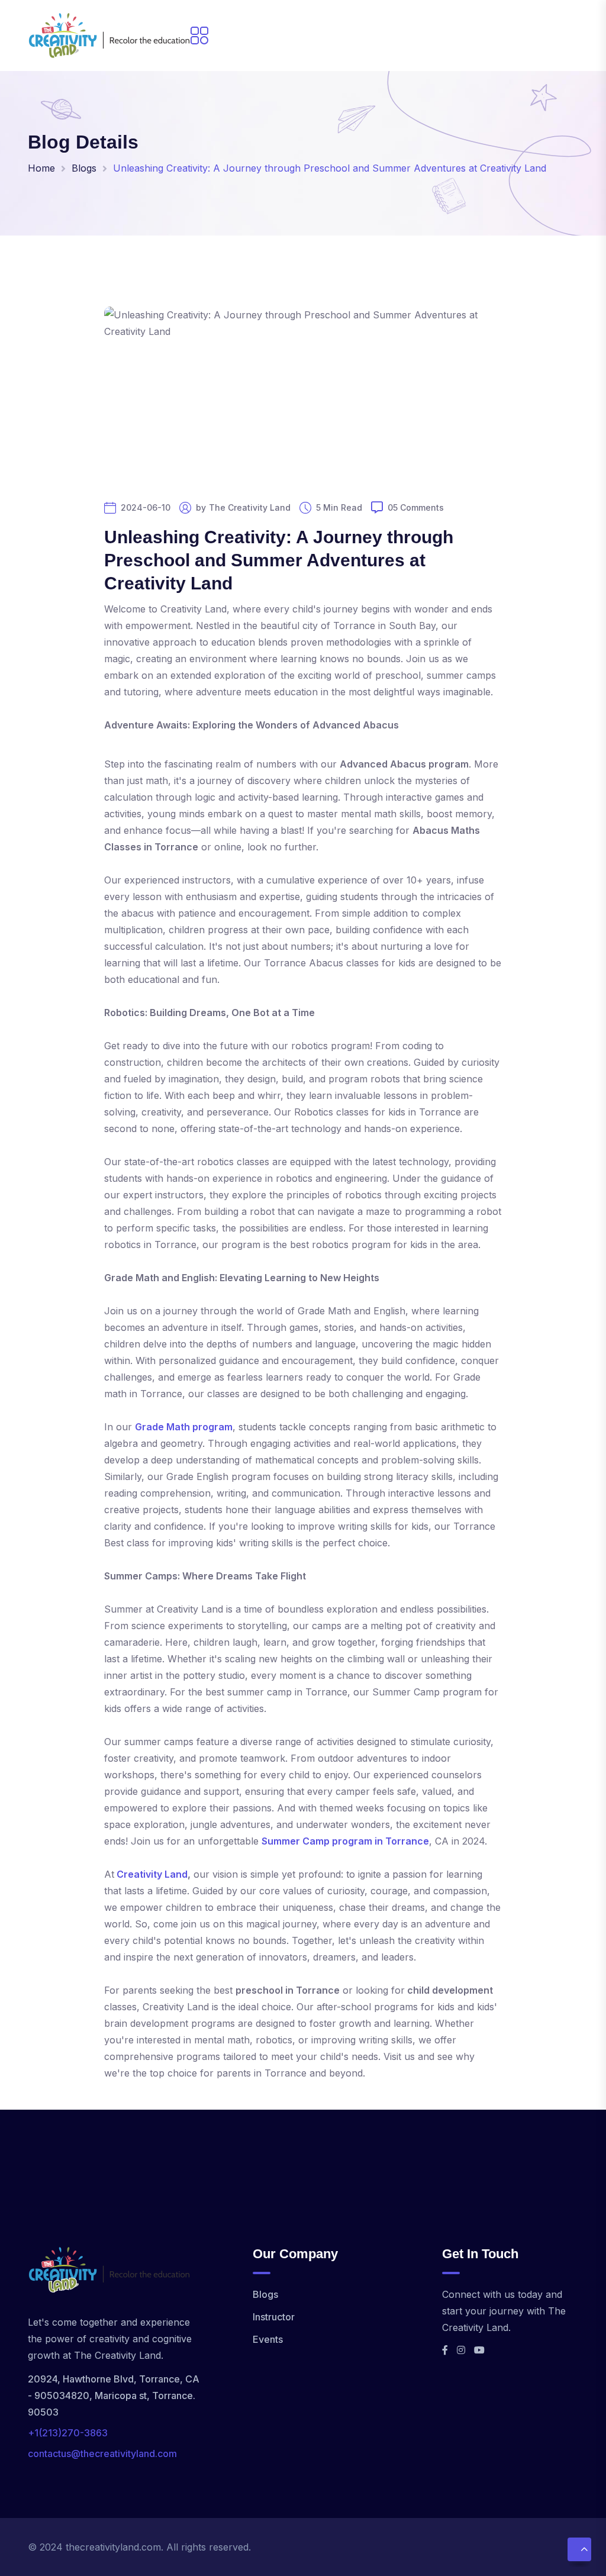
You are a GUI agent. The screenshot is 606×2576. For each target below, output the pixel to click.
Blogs (84, 168)
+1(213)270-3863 (68, 2433)
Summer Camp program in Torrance (345, 1841)
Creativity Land (152, 1874)
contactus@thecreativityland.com (102, 2454)
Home (41, 168)
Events (268, 2339)
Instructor (274, 2317)
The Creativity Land (250, 508)
